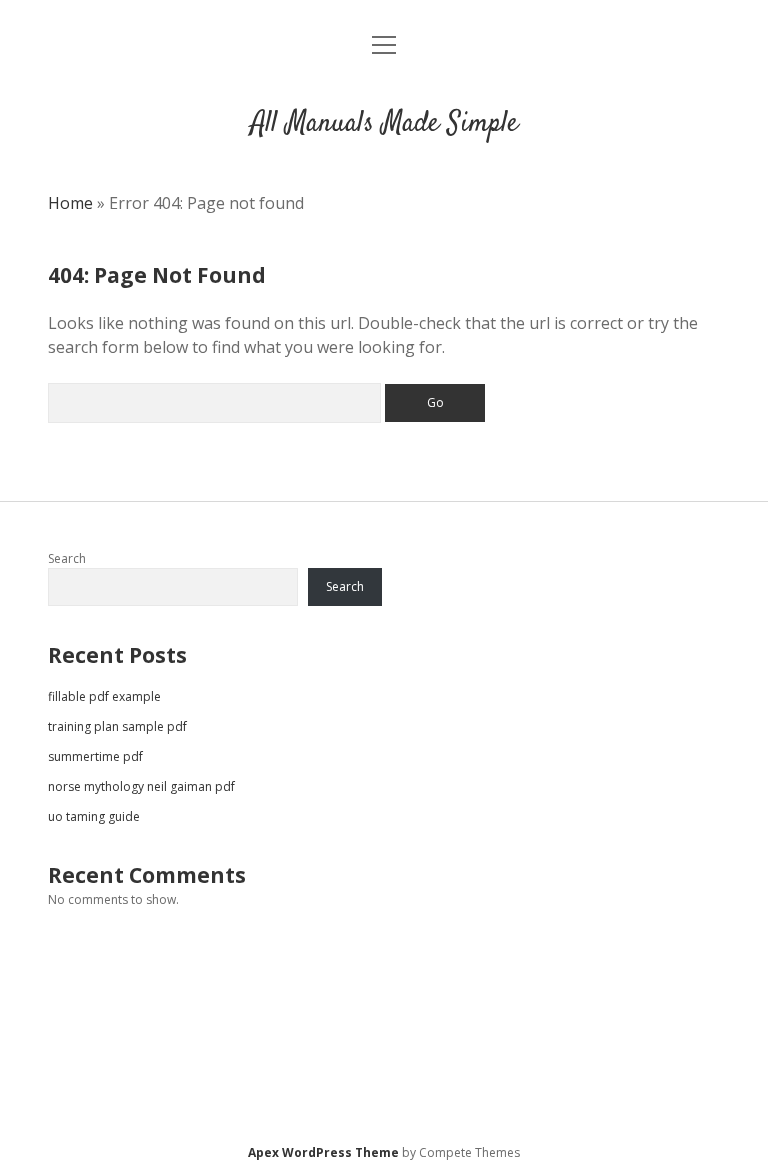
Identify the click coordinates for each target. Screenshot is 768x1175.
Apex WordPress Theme (323, 1152)
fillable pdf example (104, 696)
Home (70, 203)
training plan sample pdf (117, 726)
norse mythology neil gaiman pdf (141, 786)
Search (67, 558)
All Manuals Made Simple (384, 124)
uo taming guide (94, 816)
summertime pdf (95, 756)
